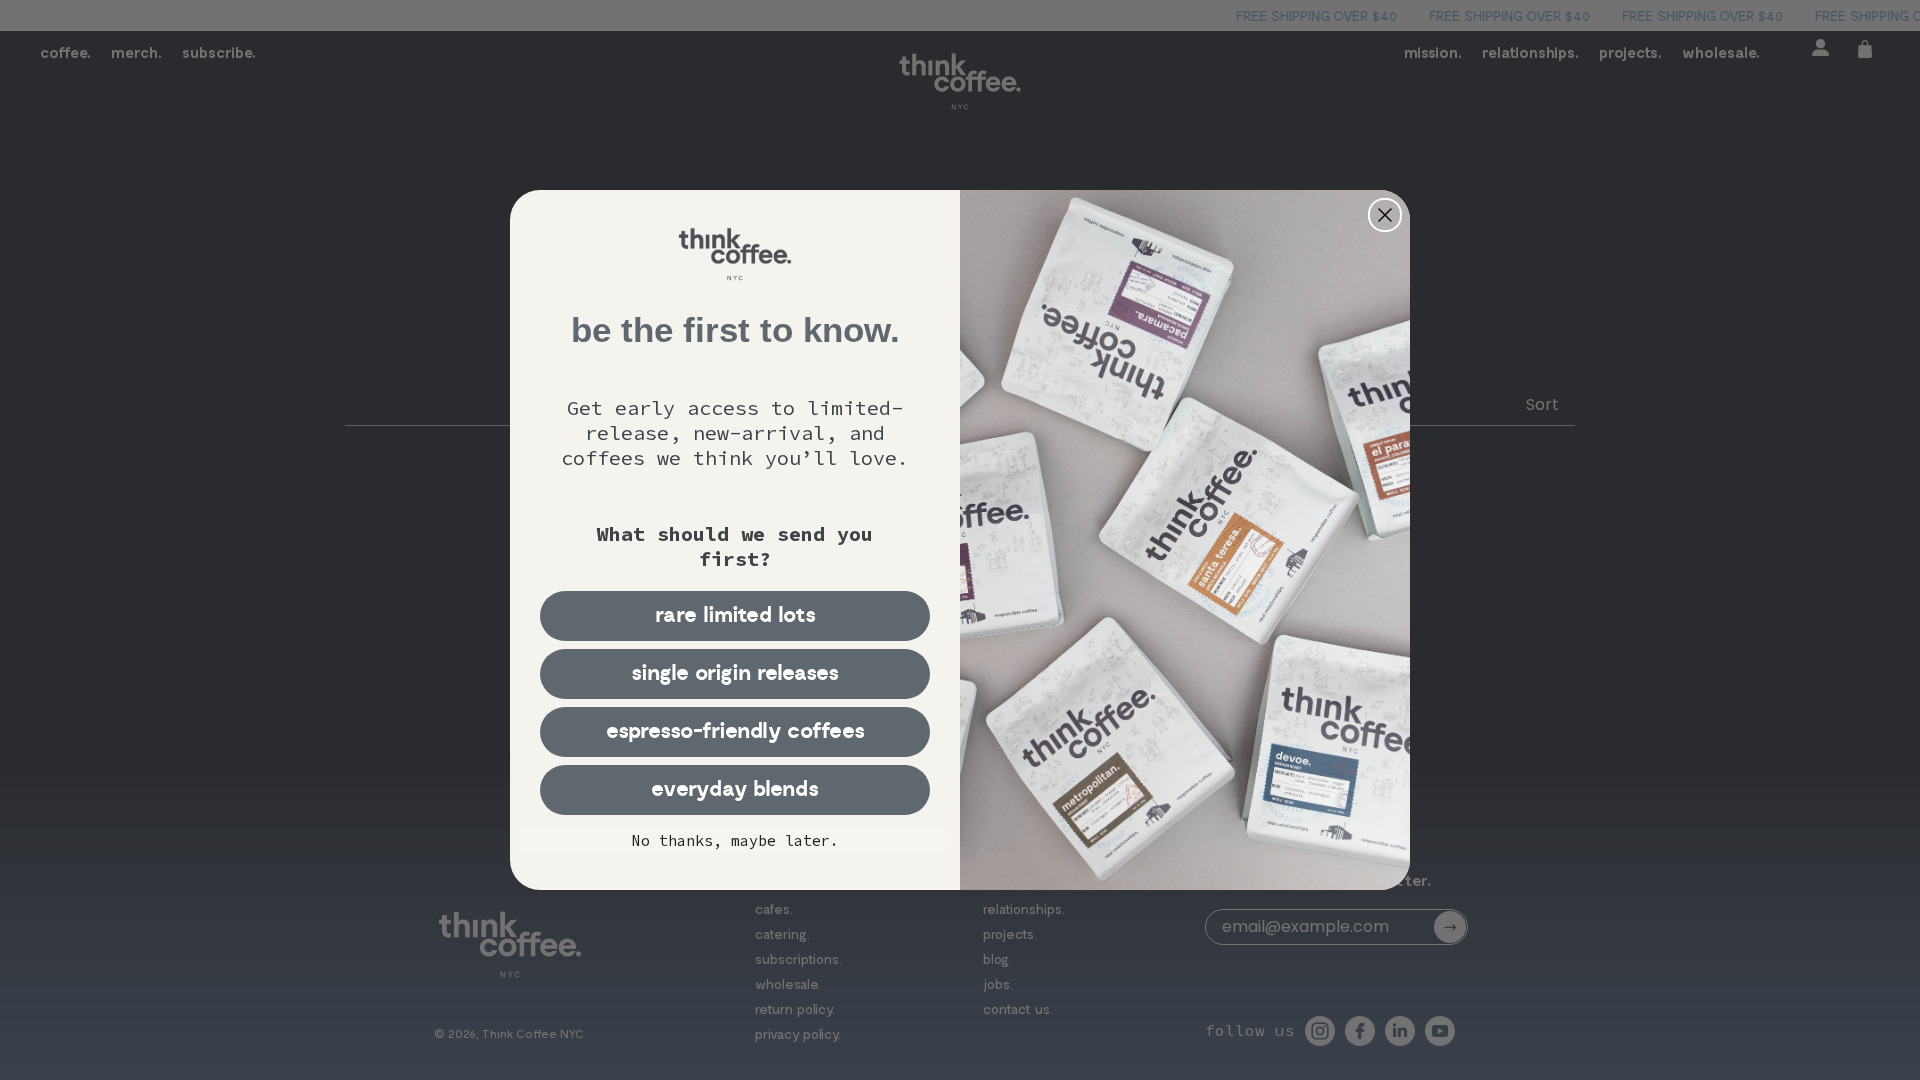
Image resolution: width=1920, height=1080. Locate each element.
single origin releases (735, 673)
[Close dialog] (1385, 215)
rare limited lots (735, 615)
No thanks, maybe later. (735, 840)
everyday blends (735, 789)
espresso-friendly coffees (735, 731)
